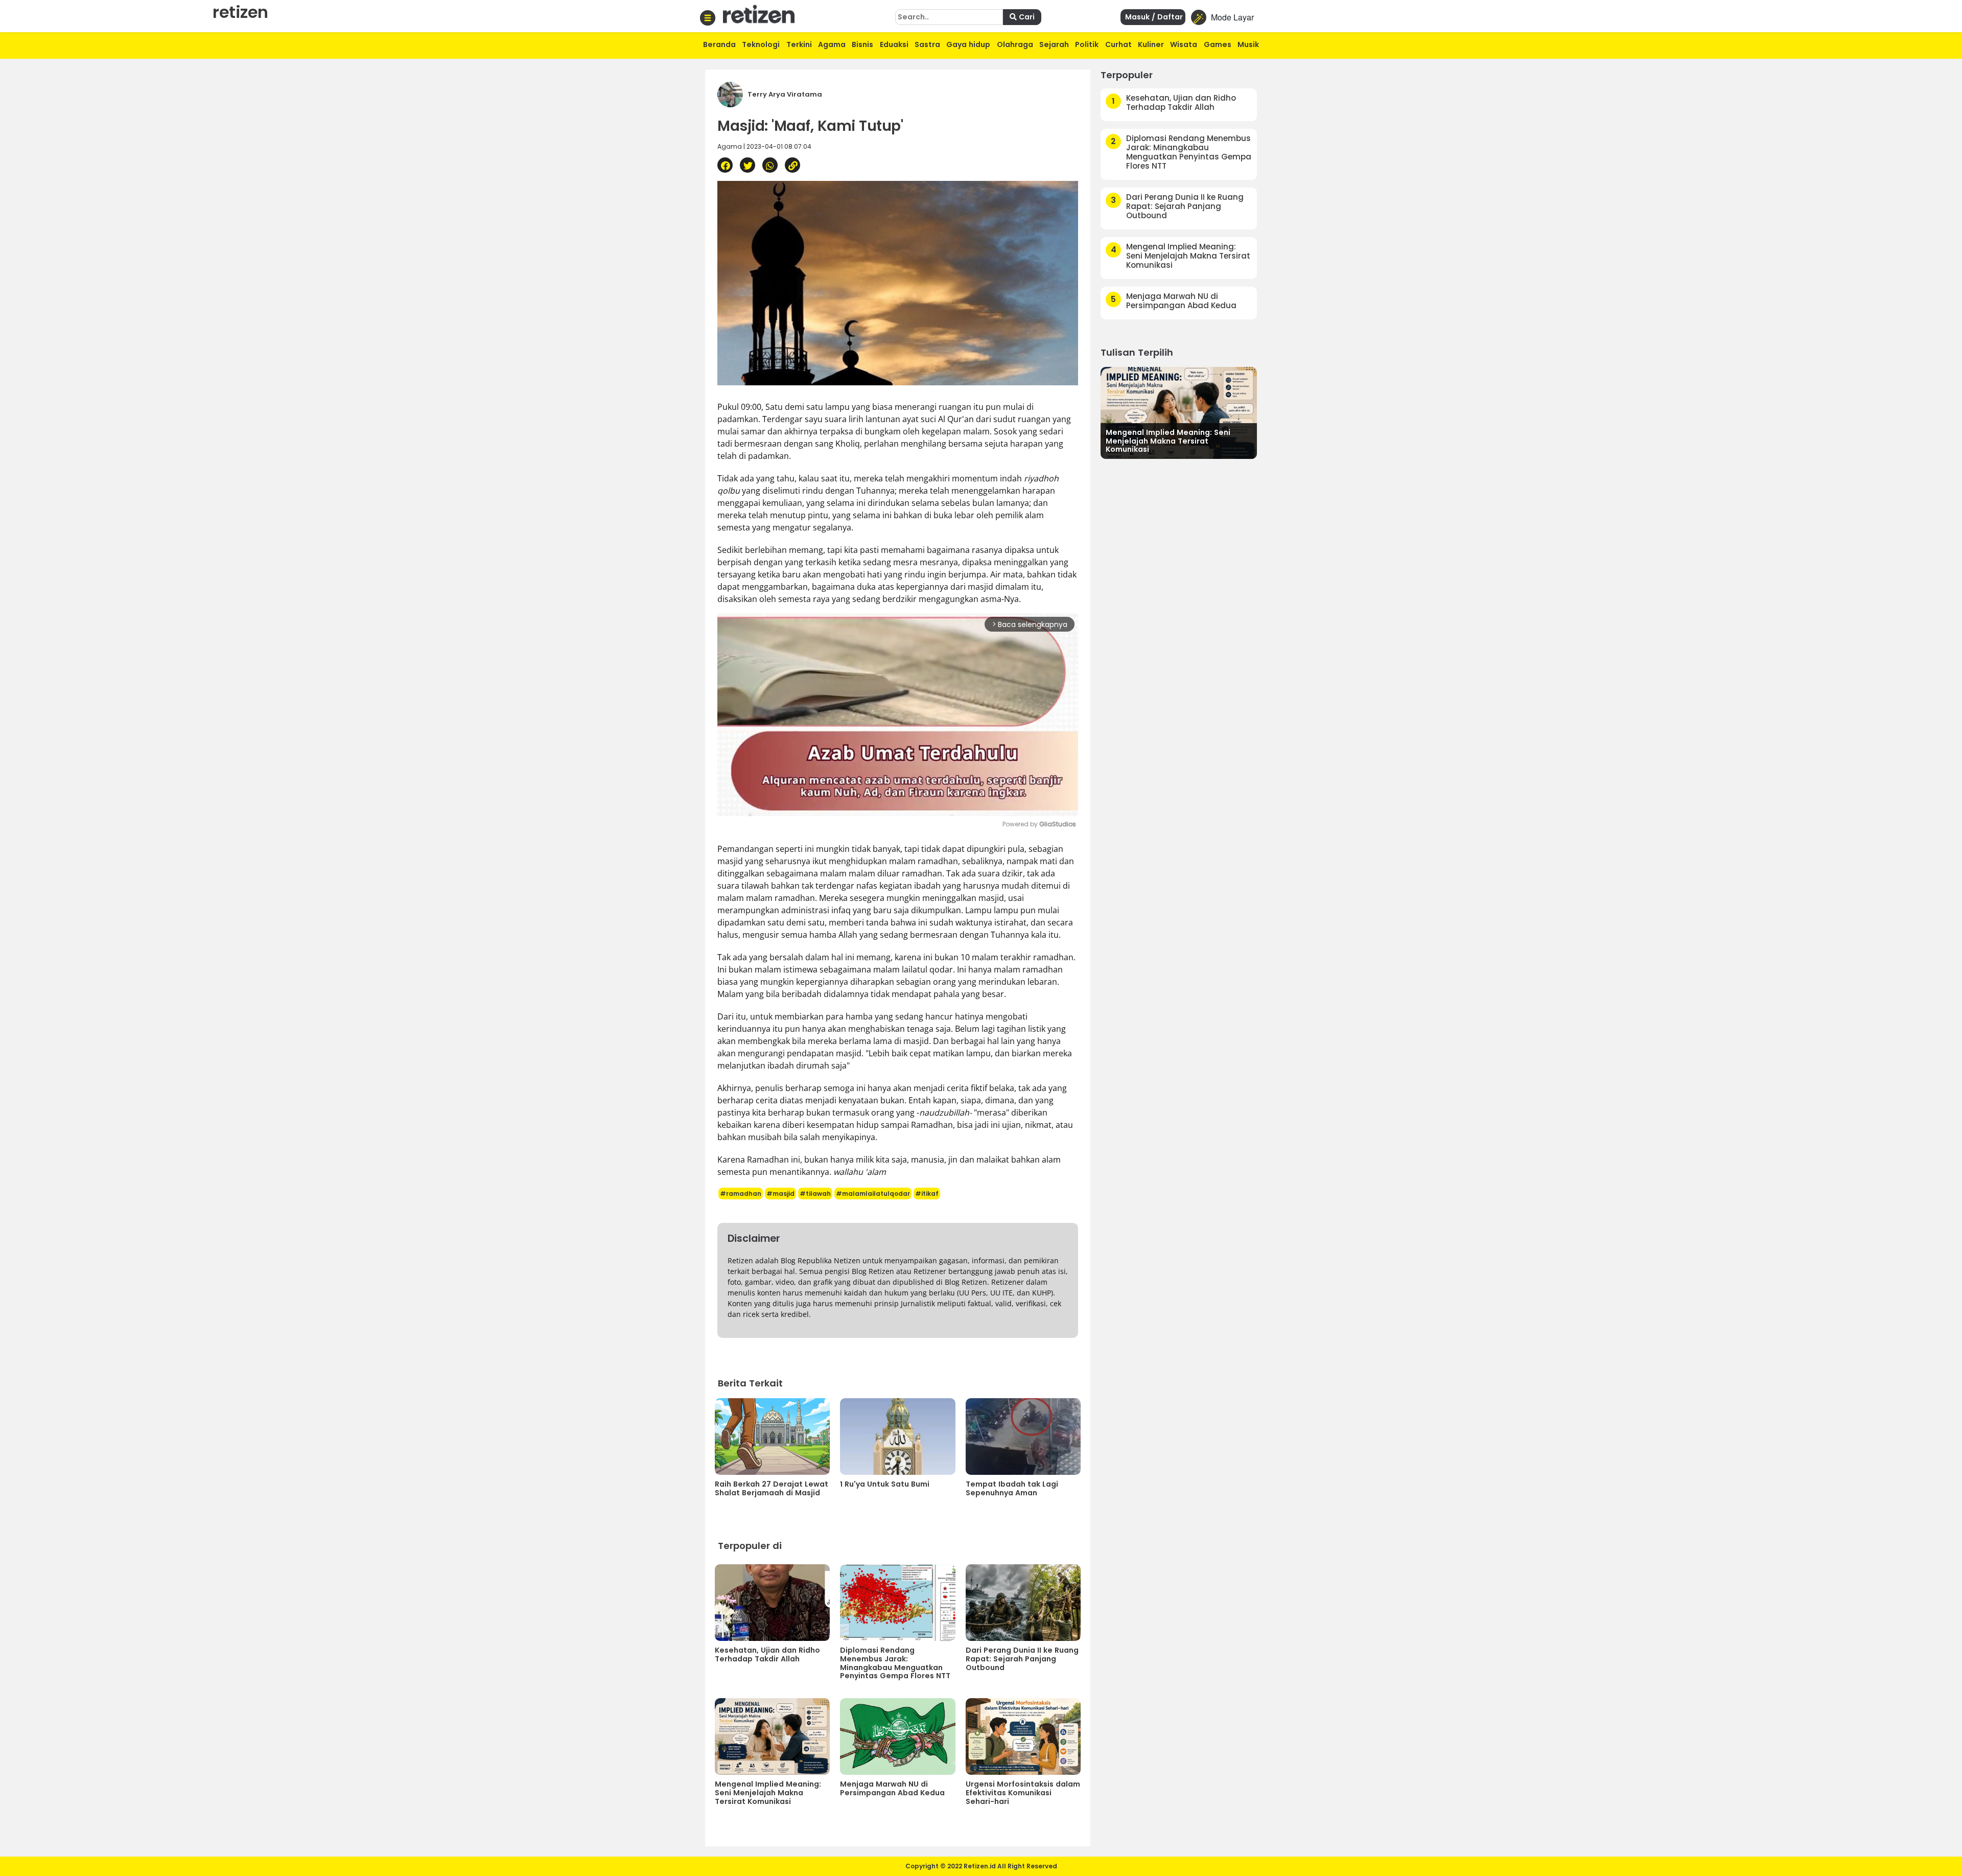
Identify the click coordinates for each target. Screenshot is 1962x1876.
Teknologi (761, 44)
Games (1218, 44)
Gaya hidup (968, 44)
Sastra (927, 44)
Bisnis (862, 44)
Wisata (1184, 44)
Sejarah (1054, 44)
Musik (1248, 44)
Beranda (719, 44)
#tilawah (815, 1194)
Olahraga (1015, 44)
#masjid (780, 1194)
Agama (832, 44)
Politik (1087, 44)
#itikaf (927, 1194)
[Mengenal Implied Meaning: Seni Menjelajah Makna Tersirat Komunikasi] (1179, 412)
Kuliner (1151, 44)
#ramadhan (741, 1194)
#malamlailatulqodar (873, 1194)
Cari (1026, 17)
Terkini (799, 44)
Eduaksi (894, 44)
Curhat (1118, 44)
